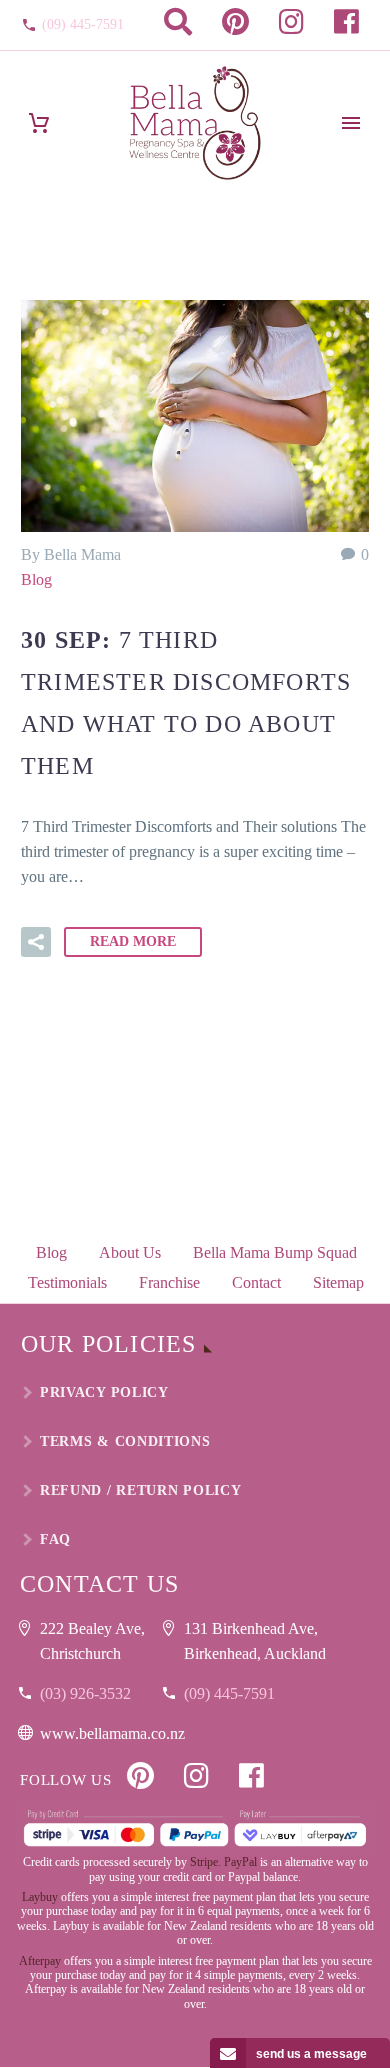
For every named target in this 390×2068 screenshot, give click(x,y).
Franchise (169, 1282)
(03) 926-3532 (85, 1693)
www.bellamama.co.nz (112, 1733)
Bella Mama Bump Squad (275, 1252)
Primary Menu (351, 123)
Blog (36, 579)
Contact (256, 1282)
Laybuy (40, 1897)
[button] (36, 942)
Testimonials (67, 1282)
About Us (130, 1252)
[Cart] (39, 123)
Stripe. (205, 1862)
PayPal (240, 1862)
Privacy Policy (104, 1392)
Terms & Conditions (125, 1441)
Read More (133, 941)
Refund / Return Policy (140, 1490)
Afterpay (40, 1961)
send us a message (311, 2054)
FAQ (55, 1539)
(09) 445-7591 (83, 24)
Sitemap (338, 1282)
